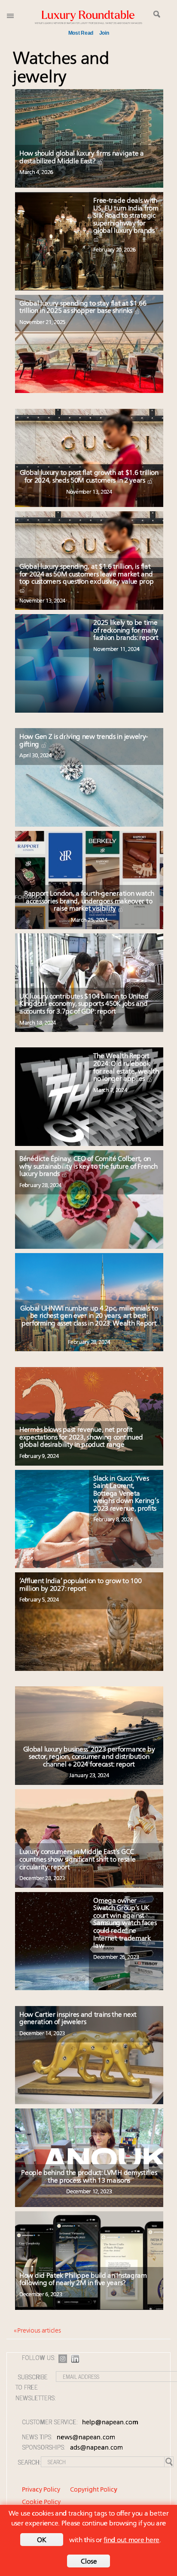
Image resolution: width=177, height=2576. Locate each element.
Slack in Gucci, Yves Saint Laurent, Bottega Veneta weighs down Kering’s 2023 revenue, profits (126, 1494)
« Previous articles (37, 2331)
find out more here (131, 2540)
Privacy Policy (41, 2490)
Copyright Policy (94, 2490)
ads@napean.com (96, 2448)
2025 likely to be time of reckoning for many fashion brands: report (126, 631)
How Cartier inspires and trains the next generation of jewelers (78, 2019)
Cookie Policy (41, 2503)
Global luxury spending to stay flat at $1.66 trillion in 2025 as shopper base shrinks (83, 308)
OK (42, 2540)
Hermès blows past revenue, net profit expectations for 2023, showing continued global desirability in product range (81, 1438)
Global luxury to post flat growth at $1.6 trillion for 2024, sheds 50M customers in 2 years (89, 477)
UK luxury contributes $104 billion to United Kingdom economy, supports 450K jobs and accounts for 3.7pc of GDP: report (84, 1004)
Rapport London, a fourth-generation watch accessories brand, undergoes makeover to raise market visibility (89, 901)
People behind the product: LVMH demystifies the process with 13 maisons (89, 2177)
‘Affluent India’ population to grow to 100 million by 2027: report (80, 1585)
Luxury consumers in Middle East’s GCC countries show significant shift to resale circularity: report (77, 1860)
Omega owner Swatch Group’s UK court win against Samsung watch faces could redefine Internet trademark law (125, 1924)
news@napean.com (86, 2438)
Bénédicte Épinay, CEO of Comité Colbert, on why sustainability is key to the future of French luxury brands (88, 1167)
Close (89, 2562)
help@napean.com (110, 2423)
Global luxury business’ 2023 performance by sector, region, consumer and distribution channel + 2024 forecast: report (89, 1757)
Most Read (81, 33)
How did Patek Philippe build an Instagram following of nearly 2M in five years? (83, 2280)
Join (104, 33)
